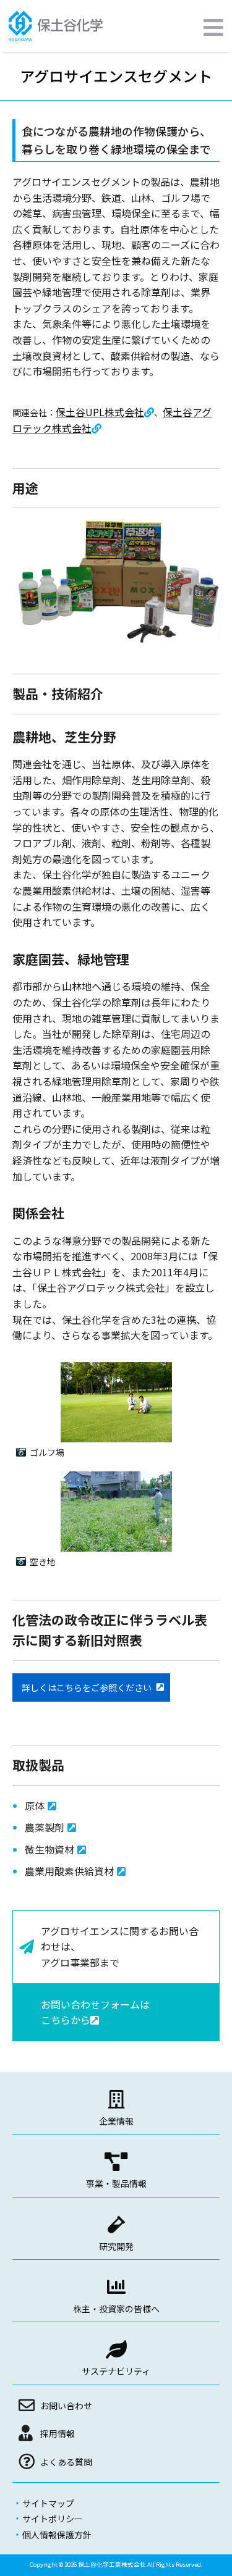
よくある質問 (66, 2462)
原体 (35, 1805)
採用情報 (58, 2433)
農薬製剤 (45, 1827)
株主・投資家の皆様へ (116, 2309)
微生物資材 (49, 1849)
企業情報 (116, 2121)
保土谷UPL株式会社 (100, 412)
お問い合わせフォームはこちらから (95, 2012)
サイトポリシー (53, 2519)
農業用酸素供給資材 (69, 1871)
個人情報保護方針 (57, 2535)
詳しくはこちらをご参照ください (87, 1687)
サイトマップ (48, 2503)
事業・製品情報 (116, 2183)
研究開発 (116, 2246)
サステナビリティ (116, 2371)
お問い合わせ (66, 2406)
